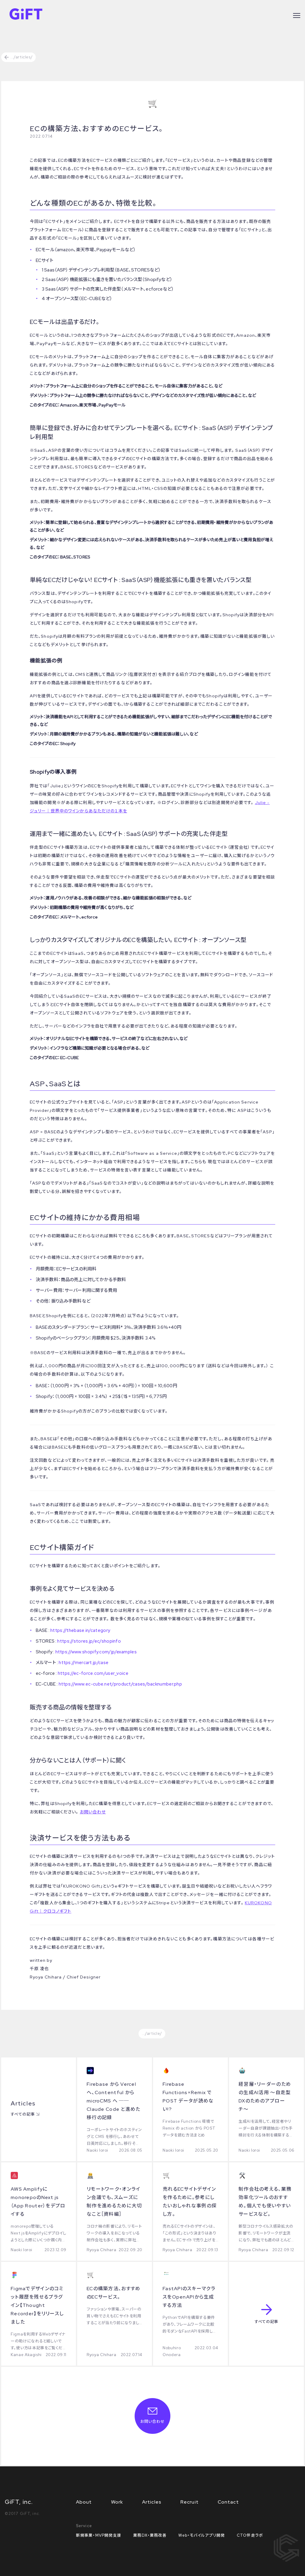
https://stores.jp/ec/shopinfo (89, 1641)
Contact (228, 2502)
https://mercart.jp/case (84, 1663)
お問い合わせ (93, 1812)
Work (117, 2502)
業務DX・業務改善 (150, 2535)
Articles (152, 2502)
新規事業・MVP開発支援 (99, 2535)
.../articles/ (21, 57)
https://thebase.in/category (80, 1630)
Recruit (190, 2502)
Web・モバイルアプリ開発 (202, 2535)
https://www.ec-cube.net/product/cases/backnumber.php (120, 1684)
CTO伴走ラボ (250, 2535)
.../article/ (152, 2033)
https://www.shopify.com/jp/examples (96, 1652)
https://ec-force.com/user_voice (93, 1673)
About (84, 2502)
